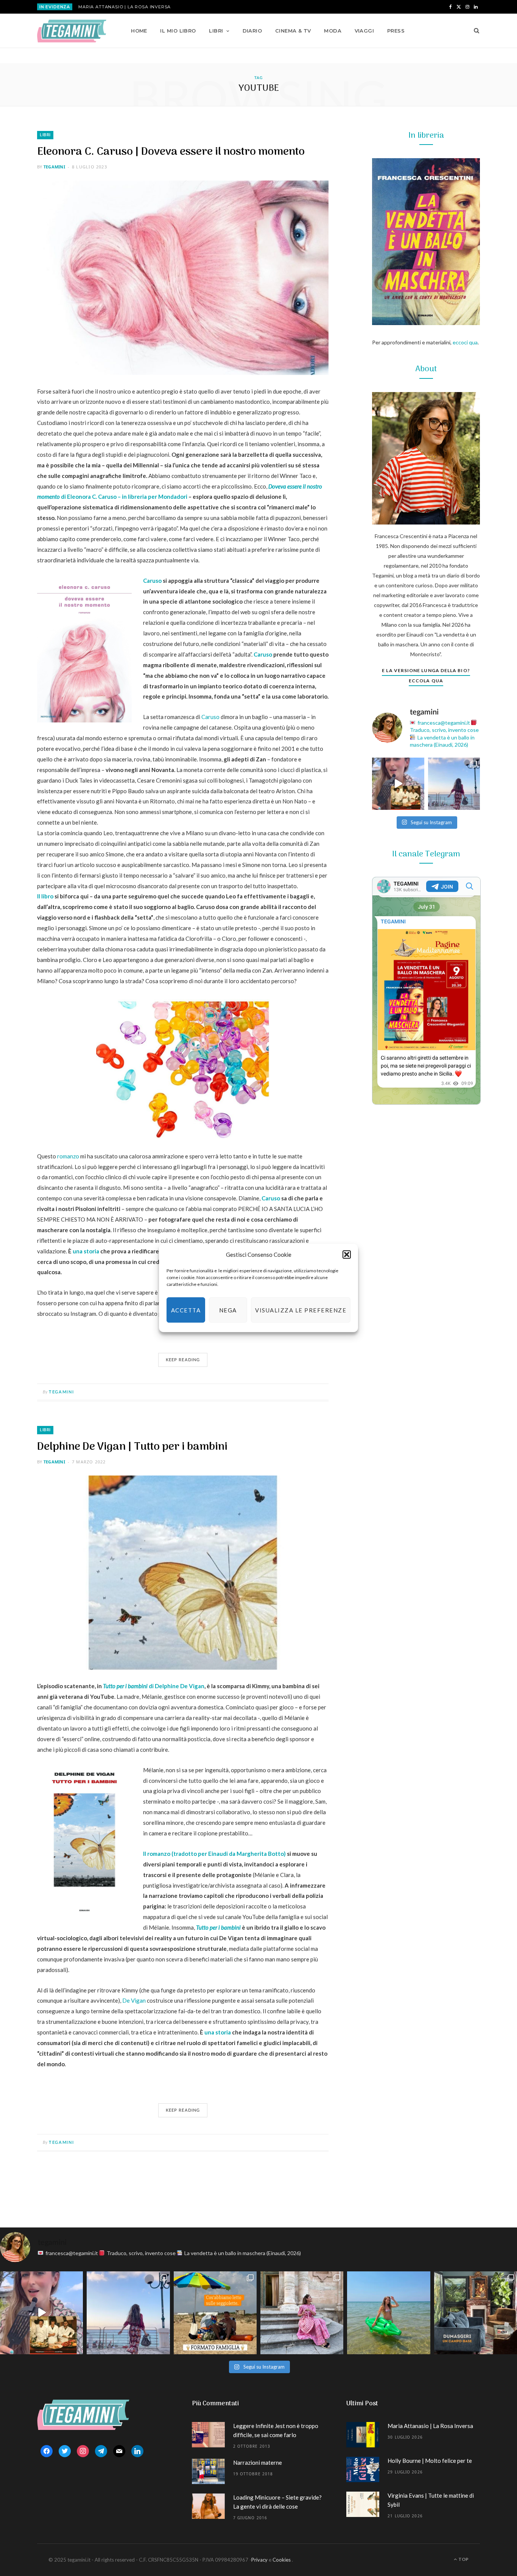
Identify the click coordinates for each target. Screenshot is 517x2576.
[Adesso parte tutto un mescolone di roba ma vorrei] (302, 2313)
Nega (228, 1310)
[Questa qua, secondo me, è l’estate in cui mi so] (389, 2313)
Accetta (186, 1310)
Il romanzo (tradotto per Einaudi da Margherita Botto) (214, 1854)
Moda (333, 31)
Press (396, 31)
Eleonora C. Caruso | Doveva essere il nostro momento (171, 152)
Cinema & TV (293, 31)
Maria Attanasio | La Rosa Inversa (125, 7)
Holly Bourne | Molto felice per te (430, 2461)
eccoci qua (465, 342)
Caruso (152, 581)
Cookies (282, 2560)
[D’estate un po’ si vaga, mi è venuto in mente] (476, 2313)
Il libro (45, 896)
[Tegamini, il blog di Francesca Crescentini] (72, 31)
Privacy (259, 2560)
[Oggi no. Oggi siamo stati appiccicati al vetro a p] (454, 784)
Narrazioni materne (258, 2462)
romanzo (68, 1156)
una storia (86, 1251)
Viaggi (364, 31)
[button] (347, 1255)
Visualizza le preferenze (301, 1310)
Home (139, 31)
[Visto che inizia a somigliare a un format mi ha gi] (215, 2313)
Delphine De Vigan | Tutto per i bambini (132, 1447)
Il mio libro (178, 31)
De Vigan (134, 2000)
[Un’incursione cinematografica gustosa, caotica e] (398, 784)
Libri (216, 31)
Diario (252, 31)
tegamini (54, 167)
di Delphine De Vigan (154, 1686)
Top (463, 2559)
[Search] (474, 31)
